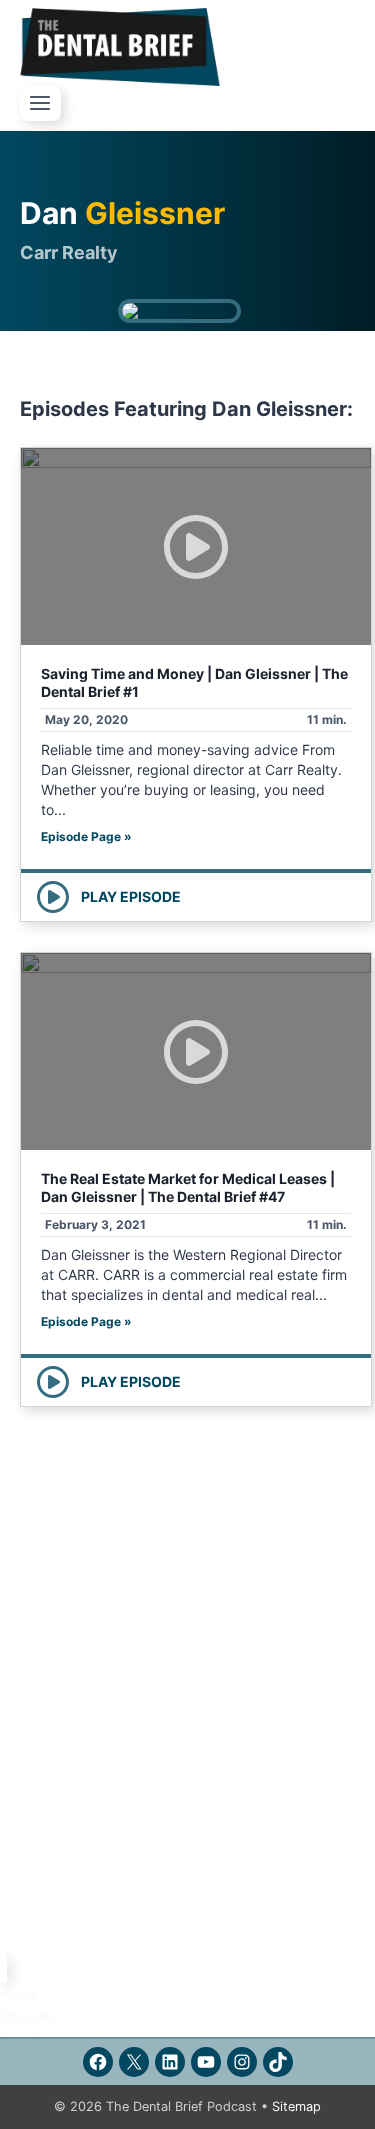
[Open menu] (40, 103)
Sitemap (296, 2106)
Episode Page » (86, 836)
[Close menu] (3, 1968)
